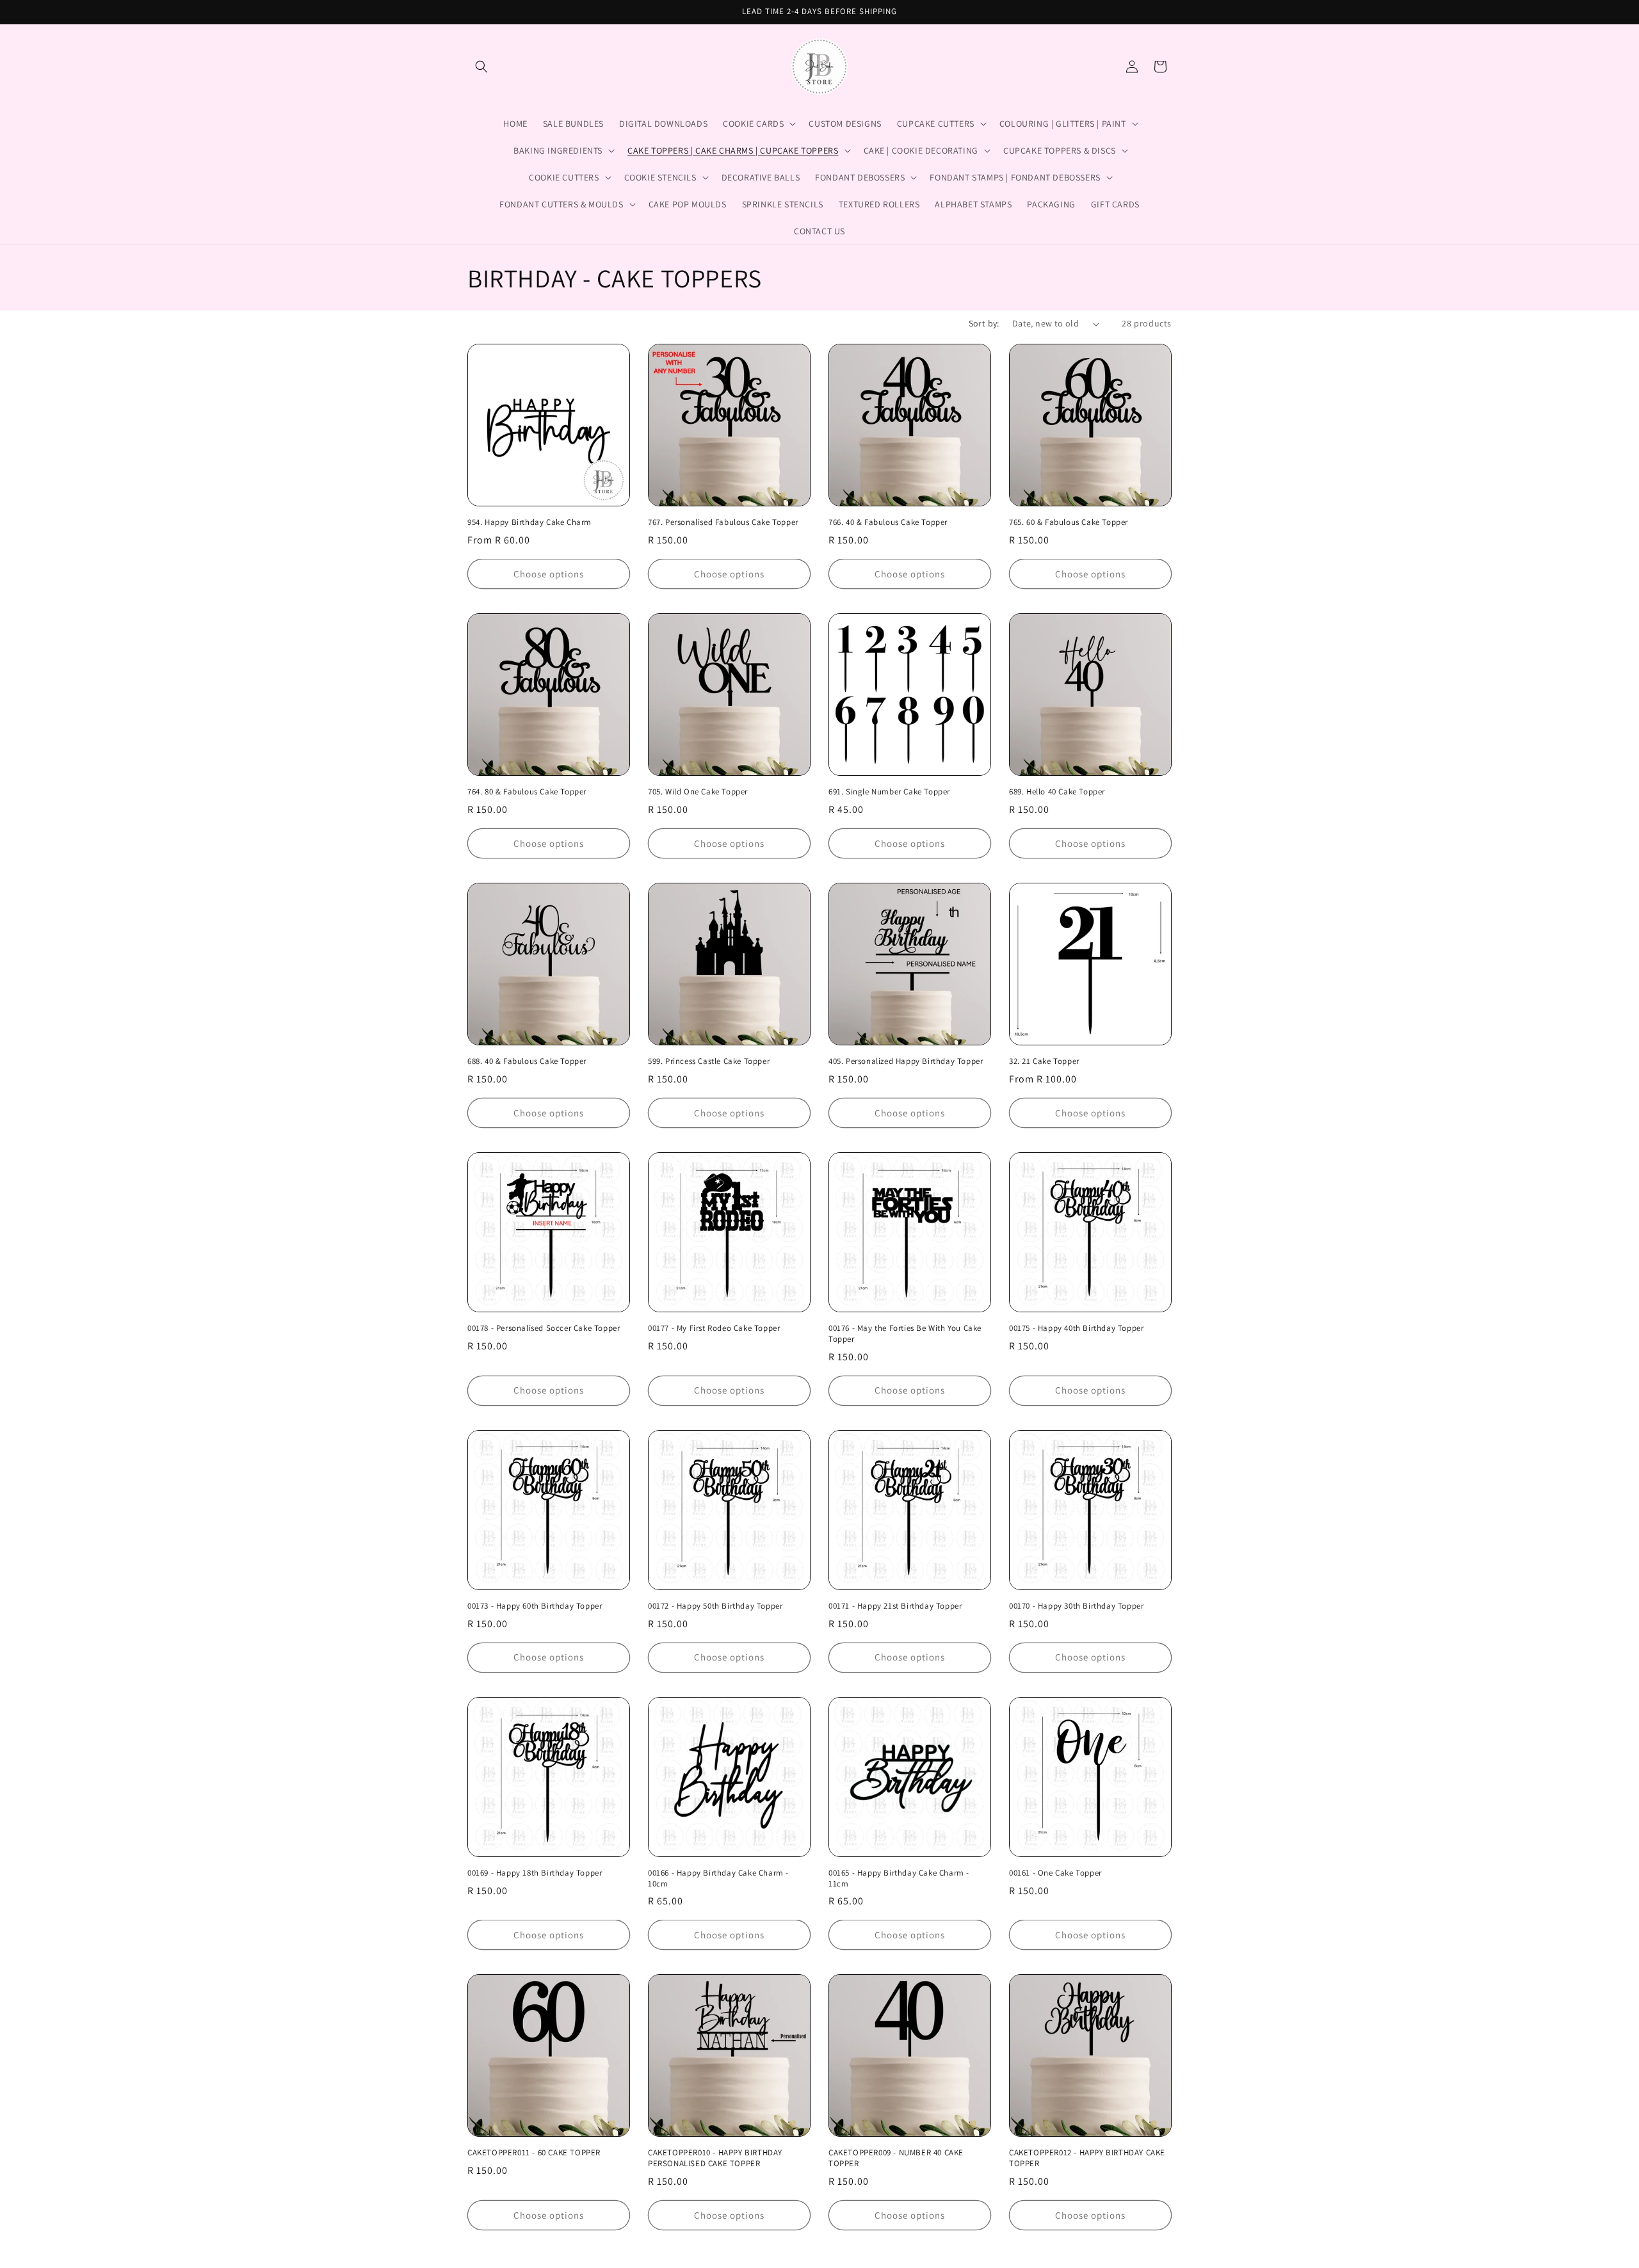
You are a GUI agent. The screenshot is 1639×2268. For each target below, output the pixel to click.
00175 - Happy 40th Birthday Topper (1076, 1328)
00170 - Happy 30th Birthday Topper (1076, 1606)
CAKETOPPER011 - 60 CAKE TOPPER (534, 2153)
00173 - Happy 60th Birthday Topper (535, 1606)
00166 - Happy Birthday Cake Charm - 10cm (718, 1878)
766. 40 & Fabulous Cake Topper (888, 522)
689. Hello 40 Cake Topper (1057, 792)
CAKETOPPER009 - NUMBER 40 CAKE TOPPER (896, 2158)
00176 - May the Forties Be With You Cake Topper (905, 1334)
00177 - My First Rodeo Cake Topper (714, 1328)
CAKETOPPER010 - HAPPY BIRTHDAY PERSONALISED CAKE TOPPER (715, 2158)
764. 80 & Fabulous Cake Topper (527, 792)
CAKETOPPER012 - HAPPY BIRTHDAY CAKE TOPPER (1087, 2158)
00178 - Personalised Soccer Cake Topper (544, 1328)
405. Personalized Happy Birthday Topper (906, 1061)
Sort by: (984, 323)
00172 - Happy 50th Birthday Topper (715, 1606)
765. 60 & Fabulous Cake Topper (1069, 522)
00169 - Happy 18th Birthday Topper (535, 1873)
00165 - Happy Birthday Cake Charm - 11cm (899, 1878)
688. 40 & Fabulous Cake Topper (527, 1061)
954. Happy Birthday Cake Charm (529, 522)
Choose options (549, 574)
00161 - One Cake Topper (1055, 1873)
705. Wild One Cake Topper (698, 792)
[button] (481, 67)
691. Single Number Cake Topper (889, 792)
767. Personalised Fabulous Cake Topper (723, 522)
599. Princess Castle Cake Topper (709, 1061)
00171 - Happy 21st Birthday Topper (895, 1606)
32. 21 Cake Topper (1044, 1061)
